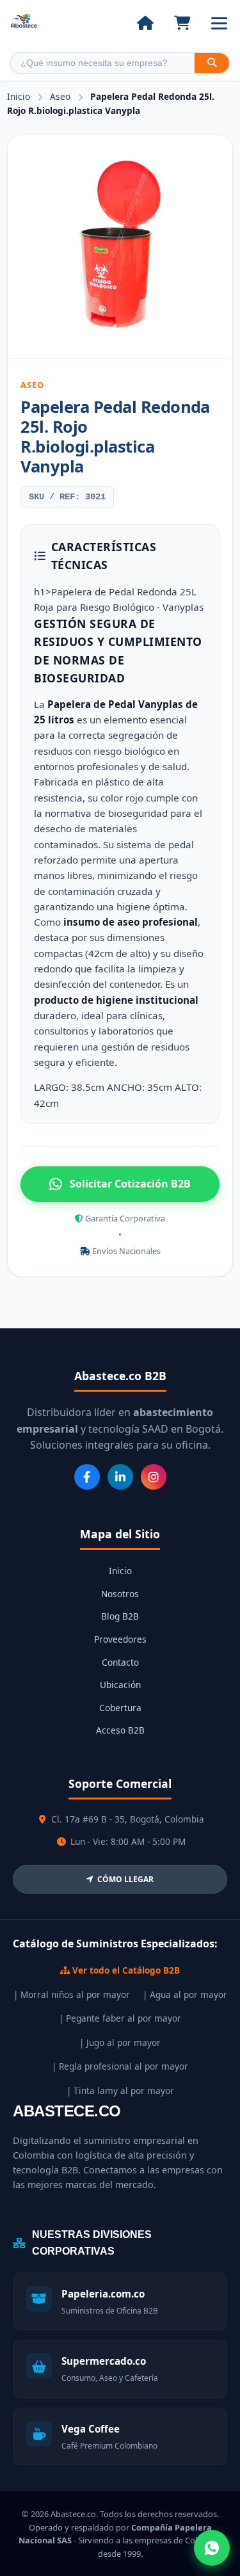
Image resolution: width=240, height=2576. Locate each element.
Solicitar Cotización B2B (130, 1184)
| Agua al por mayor (185, 1994)
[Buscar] (212, 63)
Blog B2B (120, 1616)
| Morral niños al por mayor (72, 1994)
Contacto (120, 1662)
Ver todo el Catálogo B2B (125, 1970)
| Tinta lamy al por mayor (120, 2090)
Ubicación (120, 1685)
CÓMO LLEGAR (125, 1879)
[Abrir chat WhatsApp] (212, 2548)
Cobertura (120, 1708)
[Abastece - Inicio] (24, 23)
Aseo (61, 96)
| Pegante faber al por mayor (120, 2018)
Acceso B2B (120, 1730)
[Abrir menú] (219, 23)
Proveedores (120, 1639)
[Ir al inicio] (145, 23)
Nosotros (120, 1594)
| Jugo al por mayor (120, 2042)
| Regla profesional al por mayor (120, 2066)
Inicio (19, 96)
